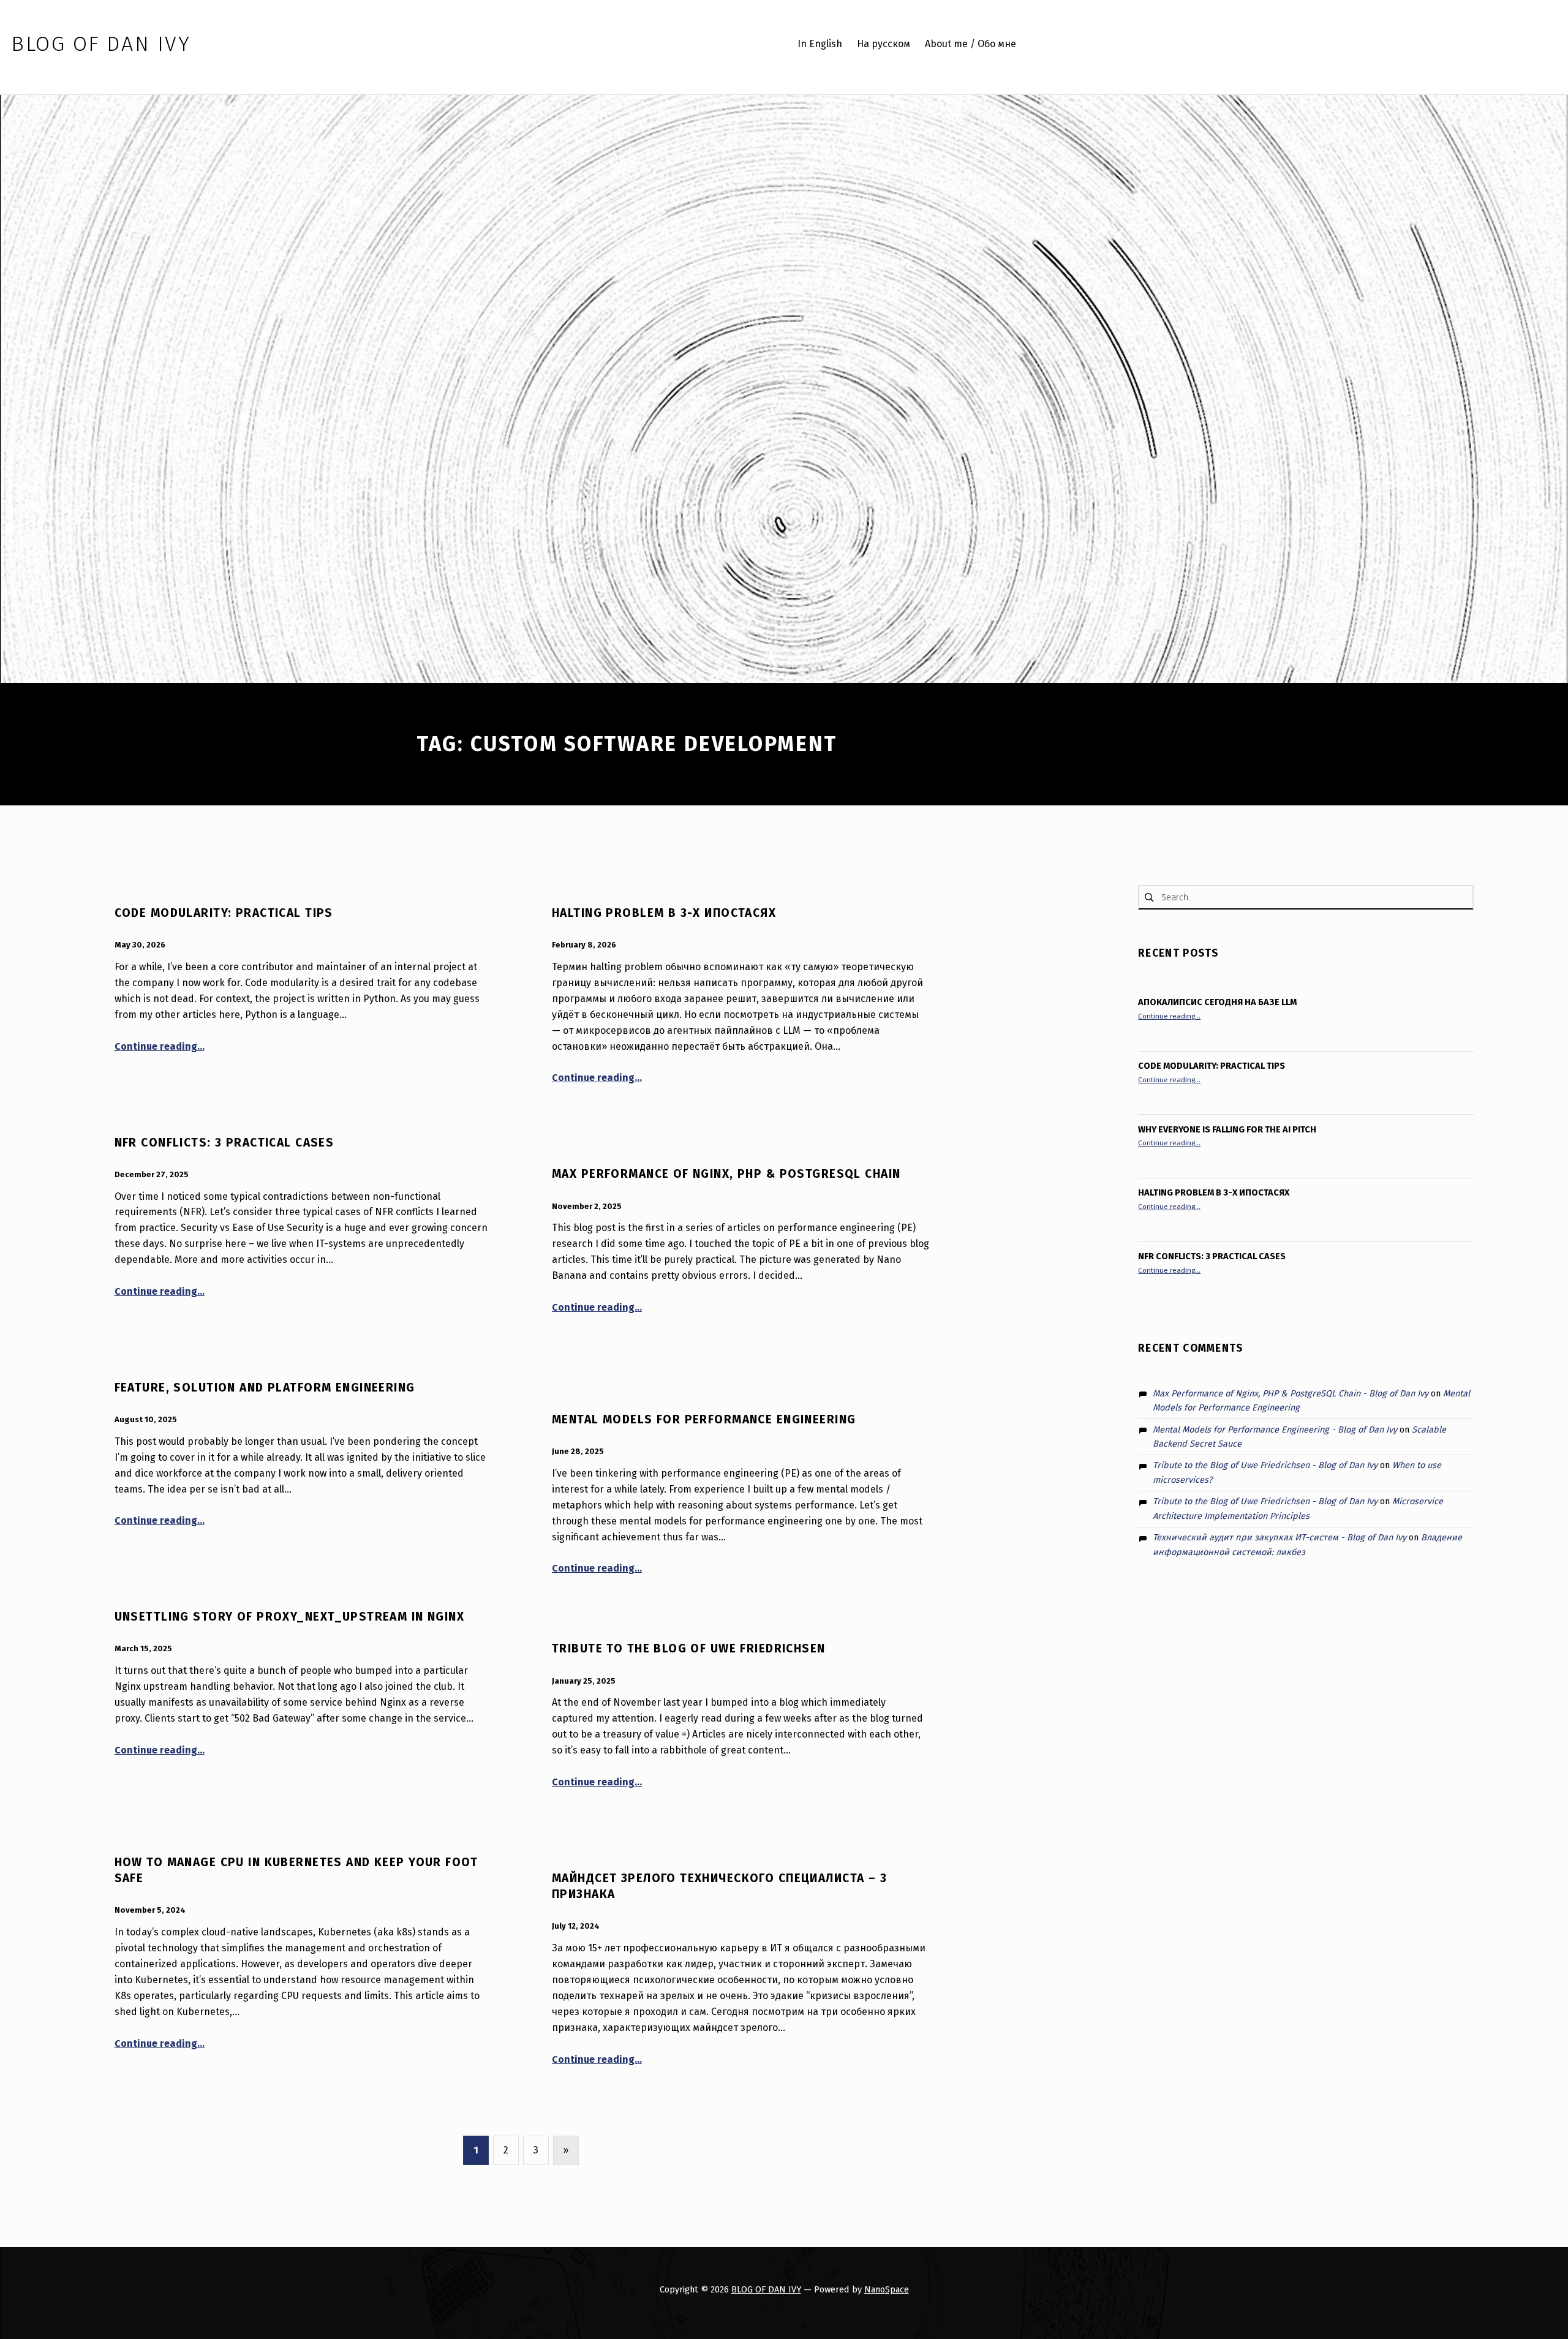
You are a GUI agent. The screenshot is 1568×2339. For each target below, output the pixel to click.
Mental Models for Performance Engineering (704, 1419)
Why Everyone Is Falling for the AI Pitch (1227, 1129)
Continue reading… (160, 1046)
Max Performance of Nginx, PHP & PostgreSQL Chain (726, 1174)
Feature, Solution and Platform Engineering (265, 1388)
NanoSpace (887, 2289)
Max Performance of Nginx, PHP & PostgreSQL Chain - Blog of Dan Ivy (1291, 1393)
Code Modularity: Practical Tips (224, 913)
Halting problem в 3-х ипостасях (664, 913)
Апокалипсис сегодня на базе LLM (1217, 1002)
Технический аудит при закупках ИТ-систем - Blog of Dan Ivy (1280, 1537)
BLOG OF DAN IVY (766, 2289)
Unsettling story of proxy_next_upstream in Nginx (290, 1617)
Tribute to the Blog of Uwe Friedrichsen (689, 1648)
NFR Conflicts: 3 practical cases (224, 1143)
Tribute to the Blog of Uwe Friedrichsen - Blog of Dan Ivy (1265, 1465)
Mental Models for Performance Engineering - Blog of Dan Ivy (1275, 1429)
